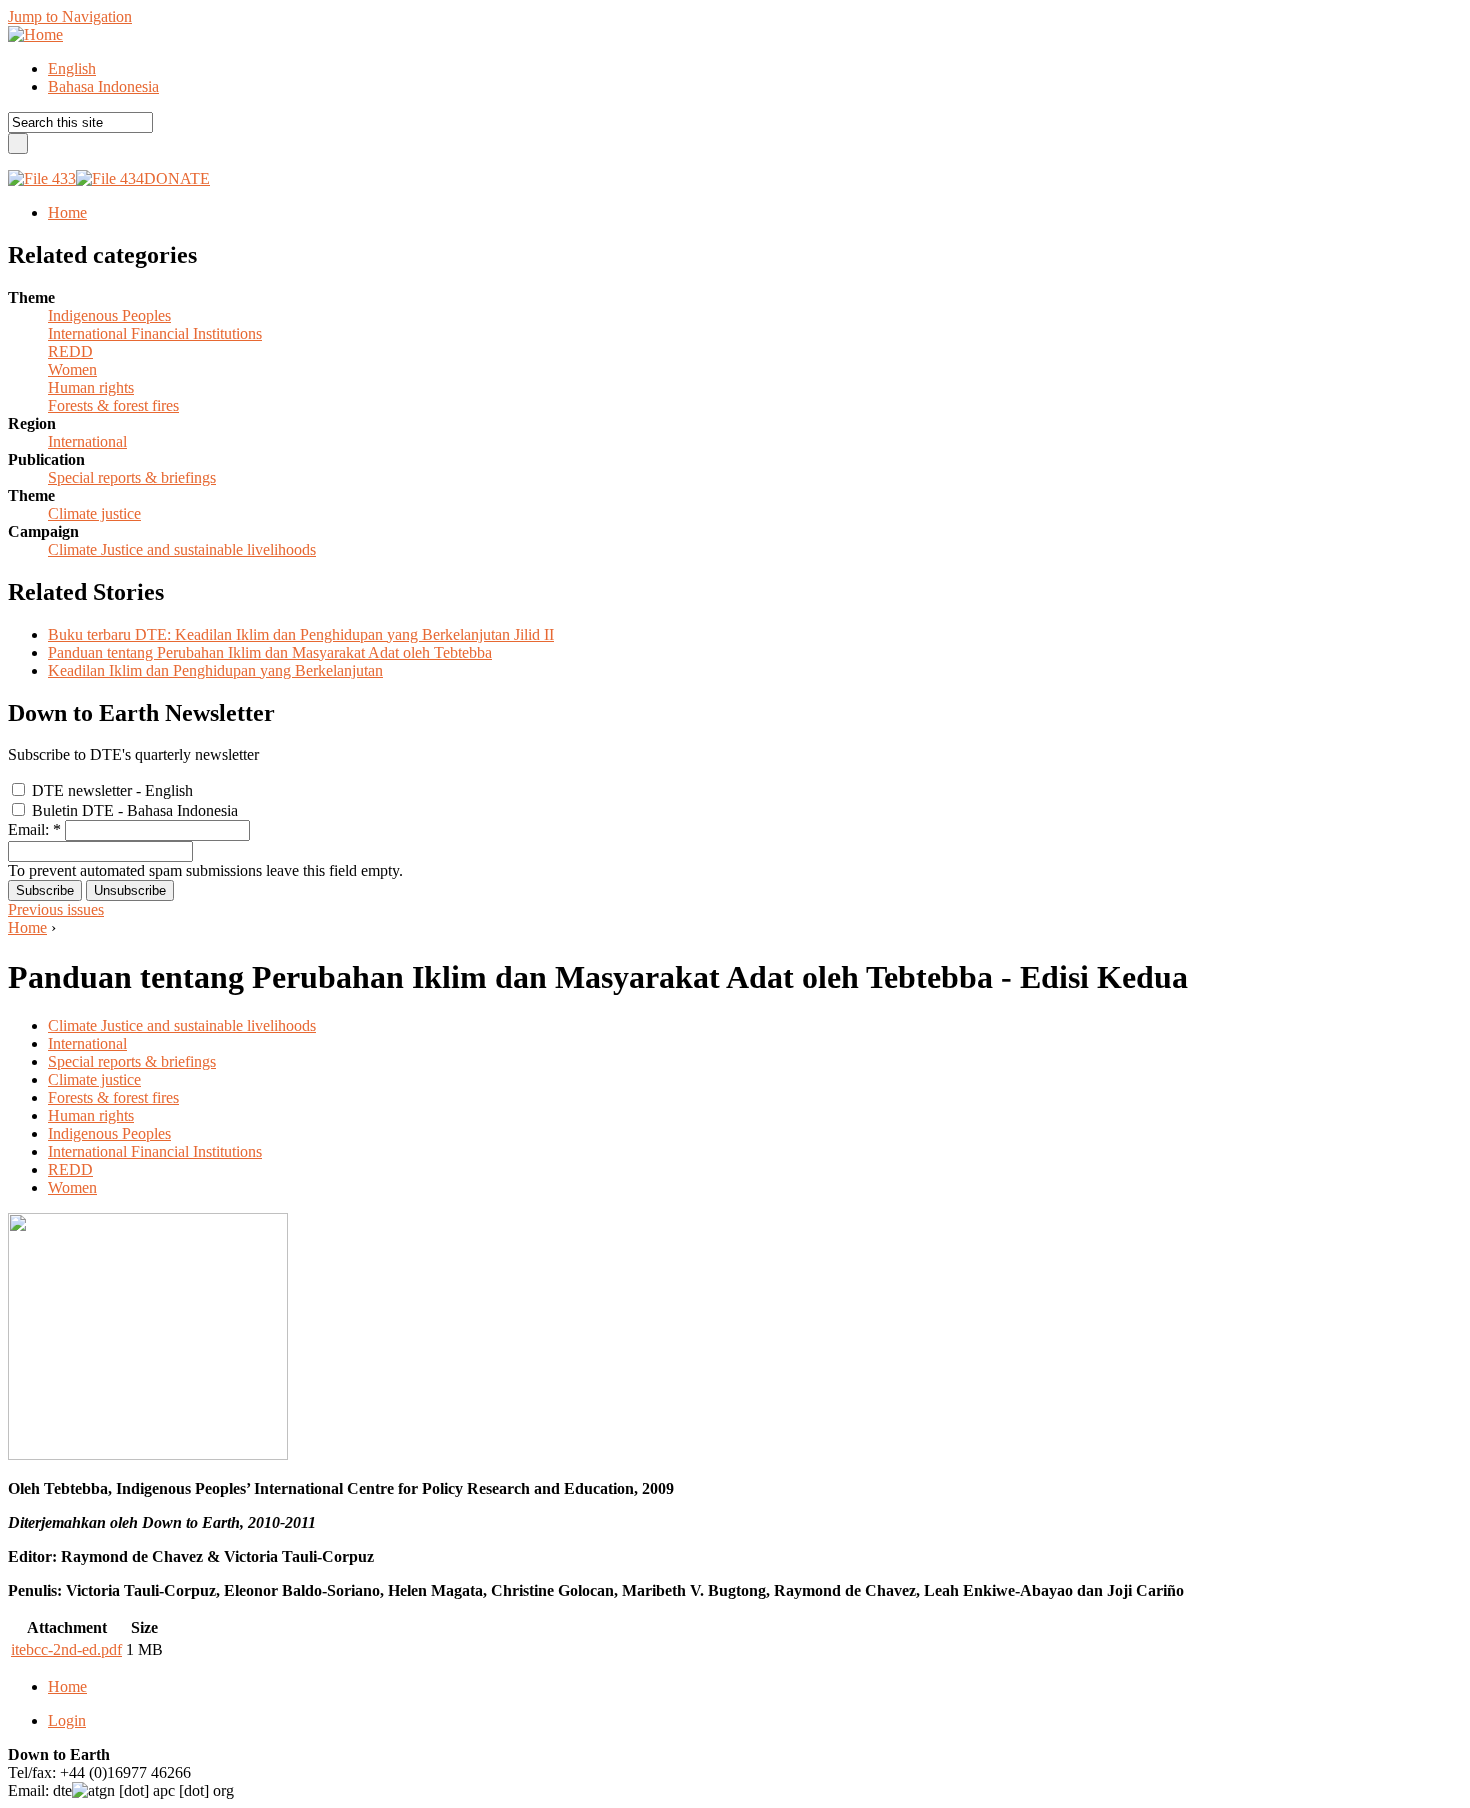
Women (72, 369)
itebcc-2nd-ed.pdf (66, 1649)
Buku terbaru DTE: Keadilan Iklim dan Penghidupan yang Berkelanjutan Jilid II (301, 634)
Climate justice (94, 513)
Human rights (91, 387)
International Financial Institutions (155, 333)
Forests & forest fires (113, 405)
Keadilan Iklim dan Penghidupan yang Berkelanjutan (215, 670)
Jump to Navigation (70, 16)
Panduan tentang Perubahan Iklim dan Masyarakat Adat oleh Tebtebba (270, 652)
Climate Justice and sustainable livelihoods (182, 549)
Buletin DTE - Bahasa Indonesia (133, 810)
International (87, 441)
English (72, 68)
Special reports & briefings (132, 477)
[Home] (35, 34)
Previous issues (56, 909)
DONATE (177, 178)
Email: (34, 829)
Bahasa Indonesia (103, 86)
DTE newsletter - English (110, 790)
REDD (70, 351)
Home (27, 927)
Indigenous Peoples (109, 315)
